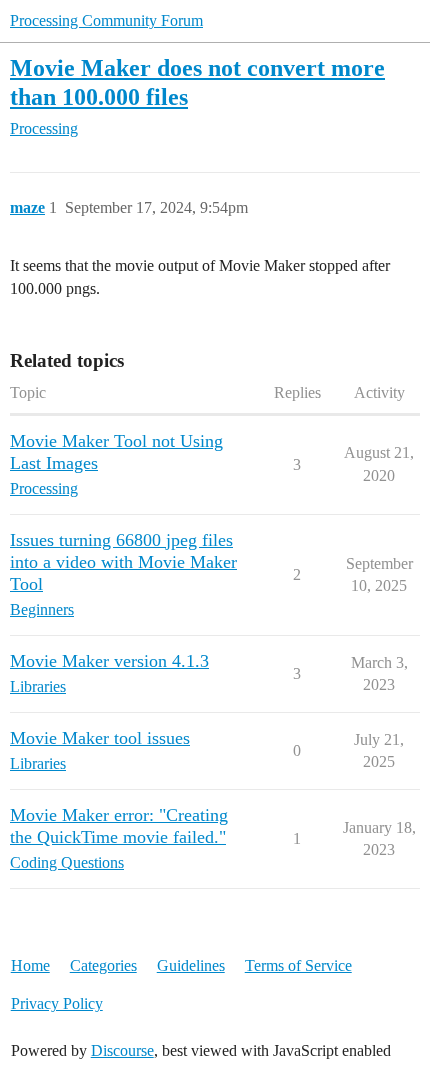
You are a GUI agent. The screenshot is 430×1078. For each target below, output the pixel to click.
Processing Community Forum (106, 20)
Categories (103, 965)
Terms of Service (298, 965)
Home (30, 965)
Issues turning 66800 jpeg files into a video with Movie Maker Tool (123, 562)
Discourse (122, 1050)
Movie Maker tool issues (100, 738)
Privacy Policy (57, 1003)
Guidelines (191, 965)
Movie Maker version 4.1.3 (109, 661)
